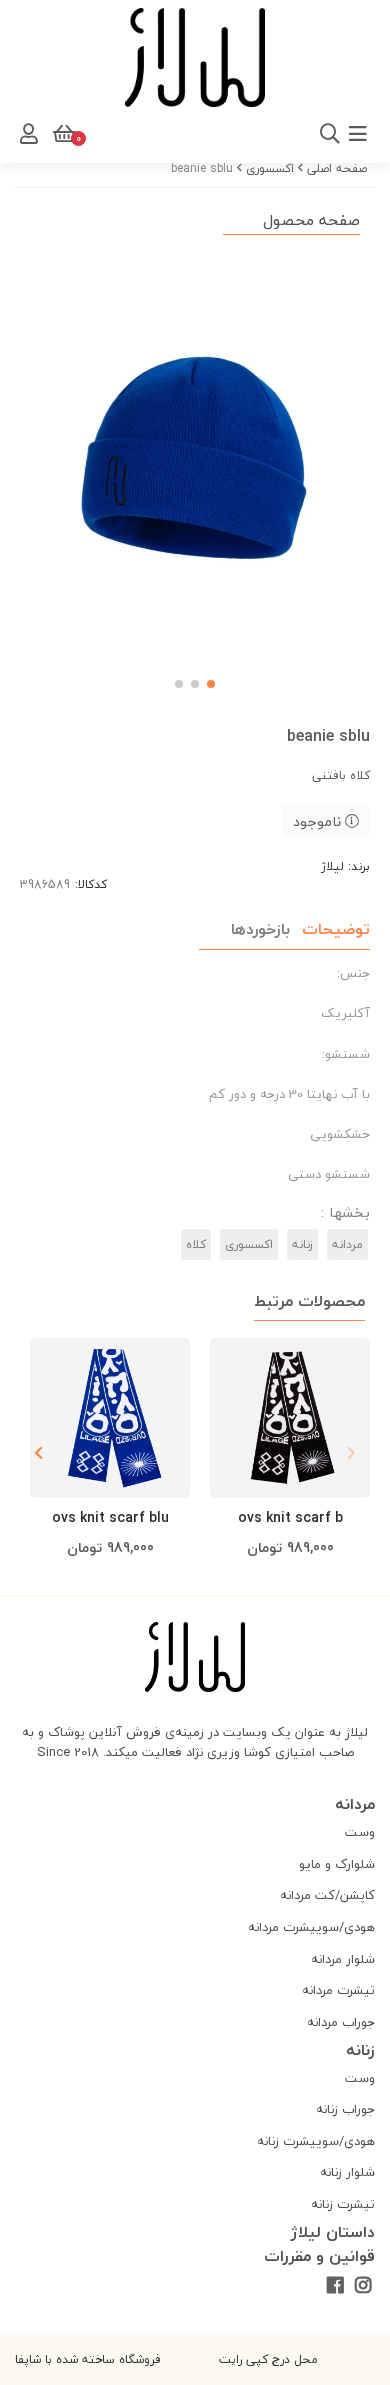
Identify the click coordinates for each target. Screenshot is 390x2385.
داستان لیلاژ (333, 2232)
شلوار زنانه (347, 2172)
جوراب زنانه (345, 2109)
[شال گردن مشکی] (290, 1418)
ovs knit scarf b (290, 1517)
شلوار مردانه (343, 1959)
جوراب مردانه (341, 2022)
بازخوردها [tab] (260, 929)
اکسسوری (270, 168)
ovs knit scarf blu (110, 1517)
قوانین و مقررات (319, 2256)
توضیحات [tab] (336, 929)
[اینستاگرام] (363, 2286)
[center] (97, 134)
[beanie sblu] (195, 1657)
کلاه (196, 1244)
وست (360, 1832)
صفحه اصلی (337, 168)
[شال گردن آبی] (110, 1418)
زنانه (302, 1244)
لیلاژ (332, 866)
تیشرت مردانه (338, 1990)
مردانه (347, 1244)
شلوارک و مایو (337, 1864)
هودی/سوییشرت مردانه (311, 1927)
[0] (62, 134)
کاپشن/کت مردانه (327, 1895)
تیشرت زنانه (343, 2204)
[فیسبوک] (334, 2286)
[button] (38, 1453)
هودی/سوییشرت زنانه (316, 2141)
